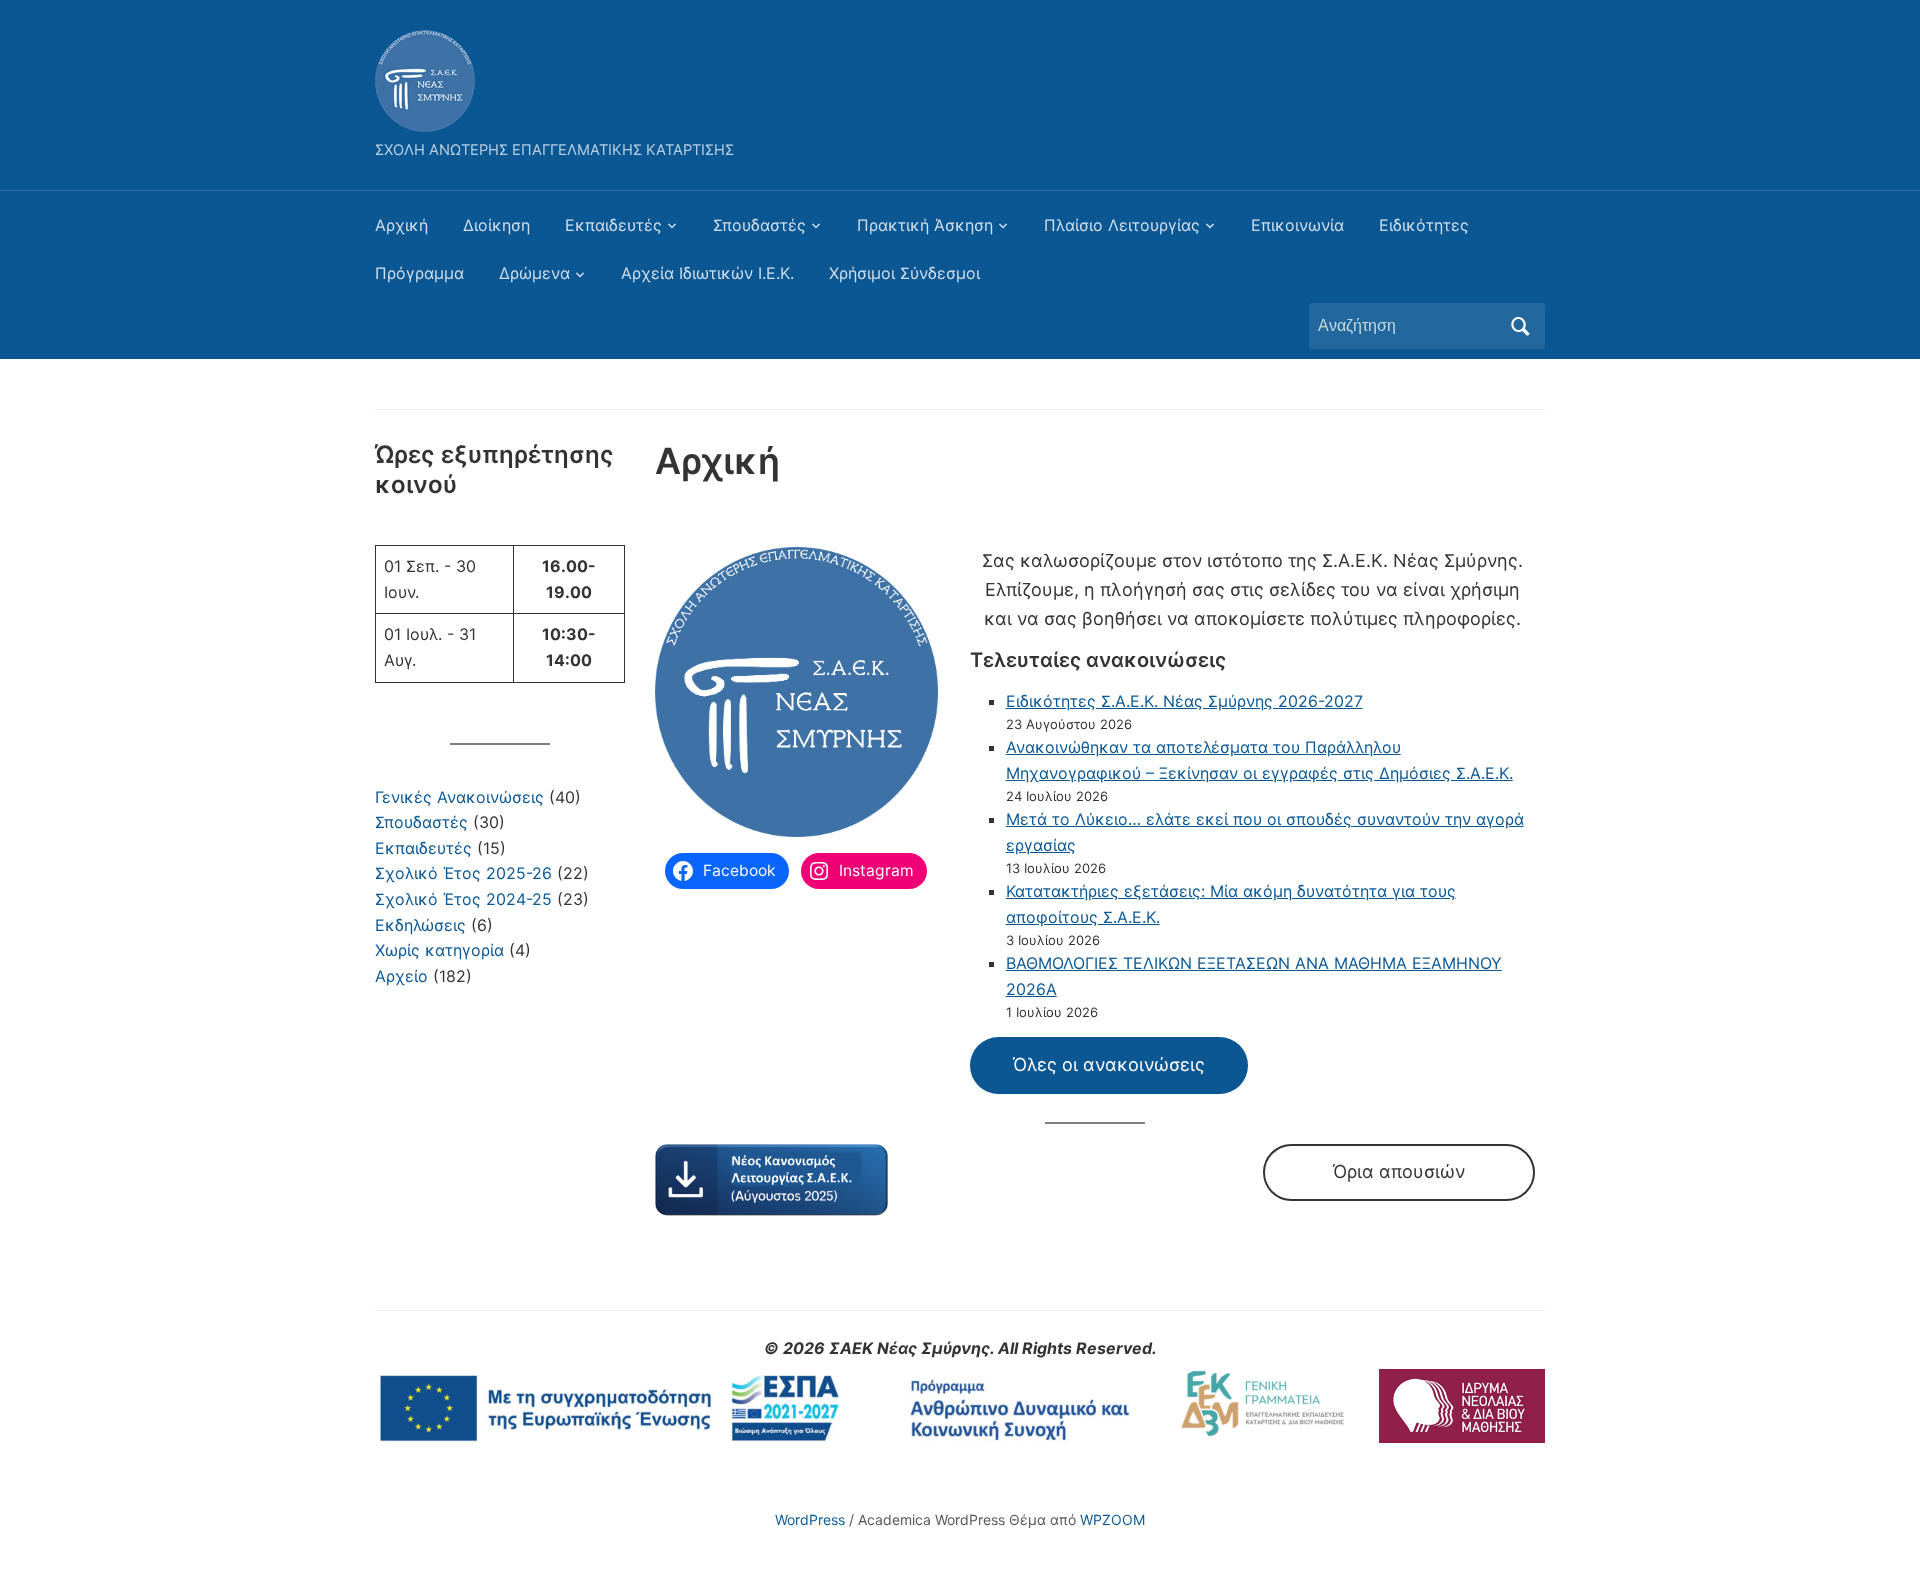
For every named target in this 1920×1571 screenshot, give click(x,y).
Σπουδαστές (759, 225)
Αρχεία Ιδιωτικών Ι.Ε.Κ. (707, 273)
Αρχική (401, 225)
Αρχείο (401, 976)
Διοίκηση (496, 225)
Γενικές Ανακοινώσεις (459, 797)
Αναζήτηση (1520, 326)
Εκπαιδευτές (613, 225)
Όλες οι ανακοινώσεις (1109, 1064)
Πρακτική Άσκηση (925, 225)
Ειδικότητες (1424, 225)
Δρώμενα (534, 273)
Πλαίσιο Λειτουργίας (1122, 225)
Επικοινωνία (1297, 225)
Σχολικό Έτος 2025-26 (463, 873)
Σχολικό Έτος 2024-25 (463, 899)
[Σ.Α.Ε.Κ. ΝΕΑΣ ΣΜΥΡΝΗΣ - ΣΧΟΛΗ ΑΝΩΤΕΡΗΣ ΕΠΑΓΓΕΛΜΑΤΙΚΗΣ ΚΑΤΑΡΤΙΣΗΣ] (425, 79)
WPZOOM (1112, 1519)
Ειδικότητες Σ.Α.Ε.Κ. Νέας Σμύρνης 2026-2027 (1184, 701)
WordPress (810, 1519)
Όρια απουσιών (1399, 1171)
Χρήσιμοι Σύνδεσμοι (904, 273)
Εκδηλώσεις (420, 925)
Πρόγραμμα (419, 273)
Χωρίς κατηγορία (439, 950)
